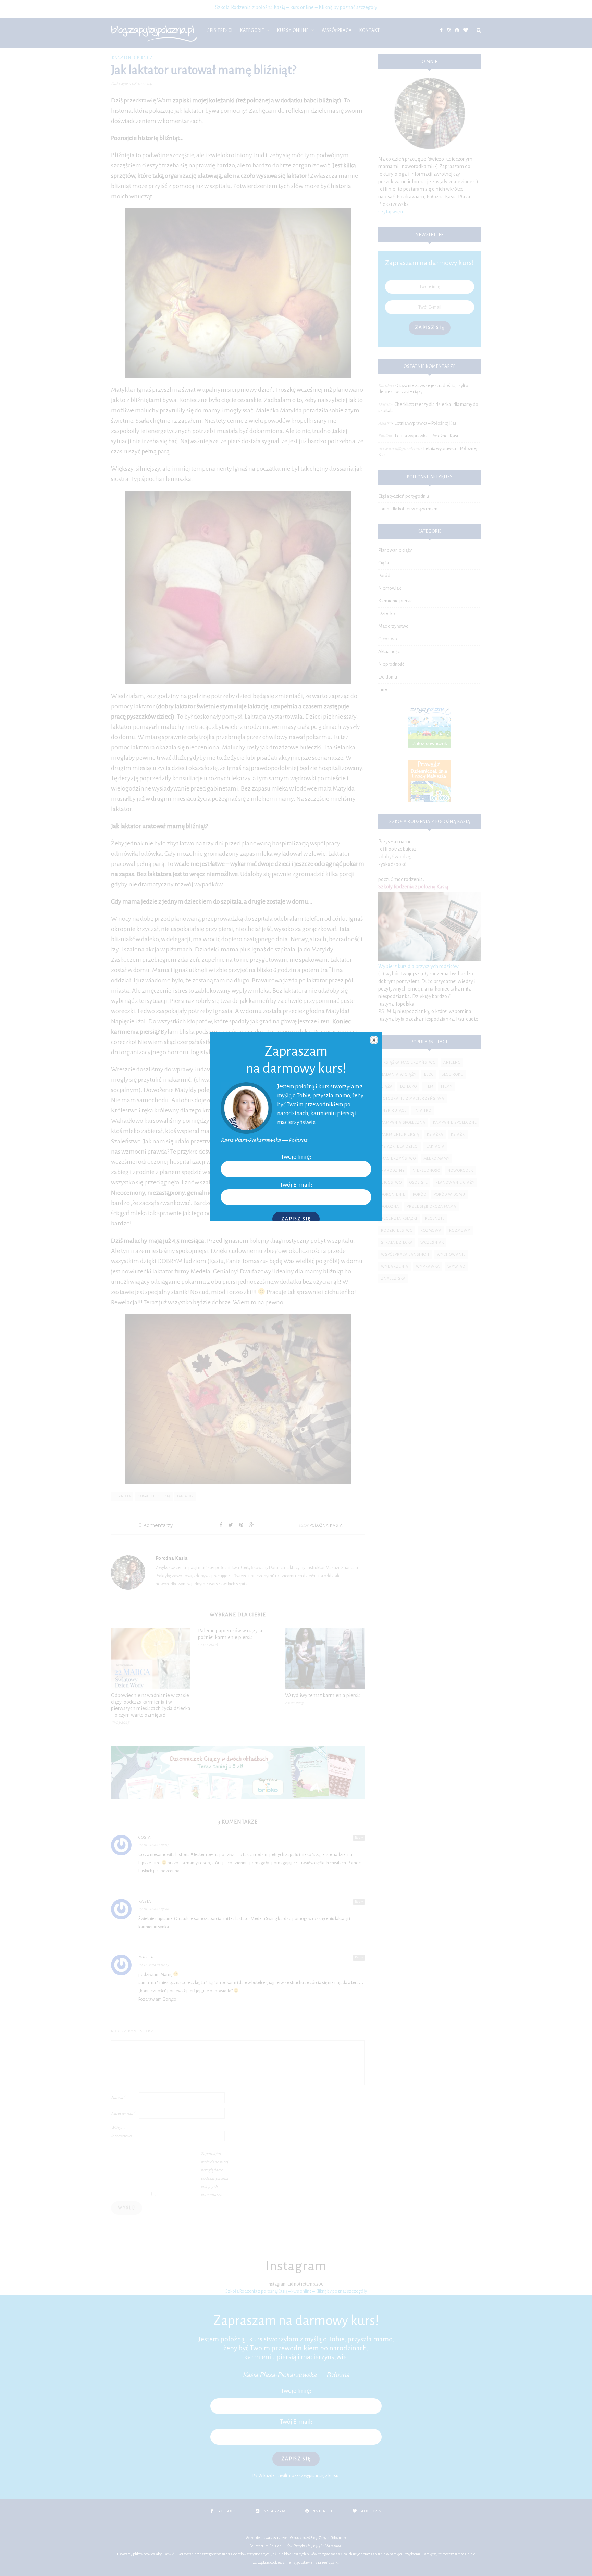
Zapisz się (296, 1219)
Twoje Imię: (296, 1157)
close (374, 1040)
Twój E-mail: (296, 1185)
